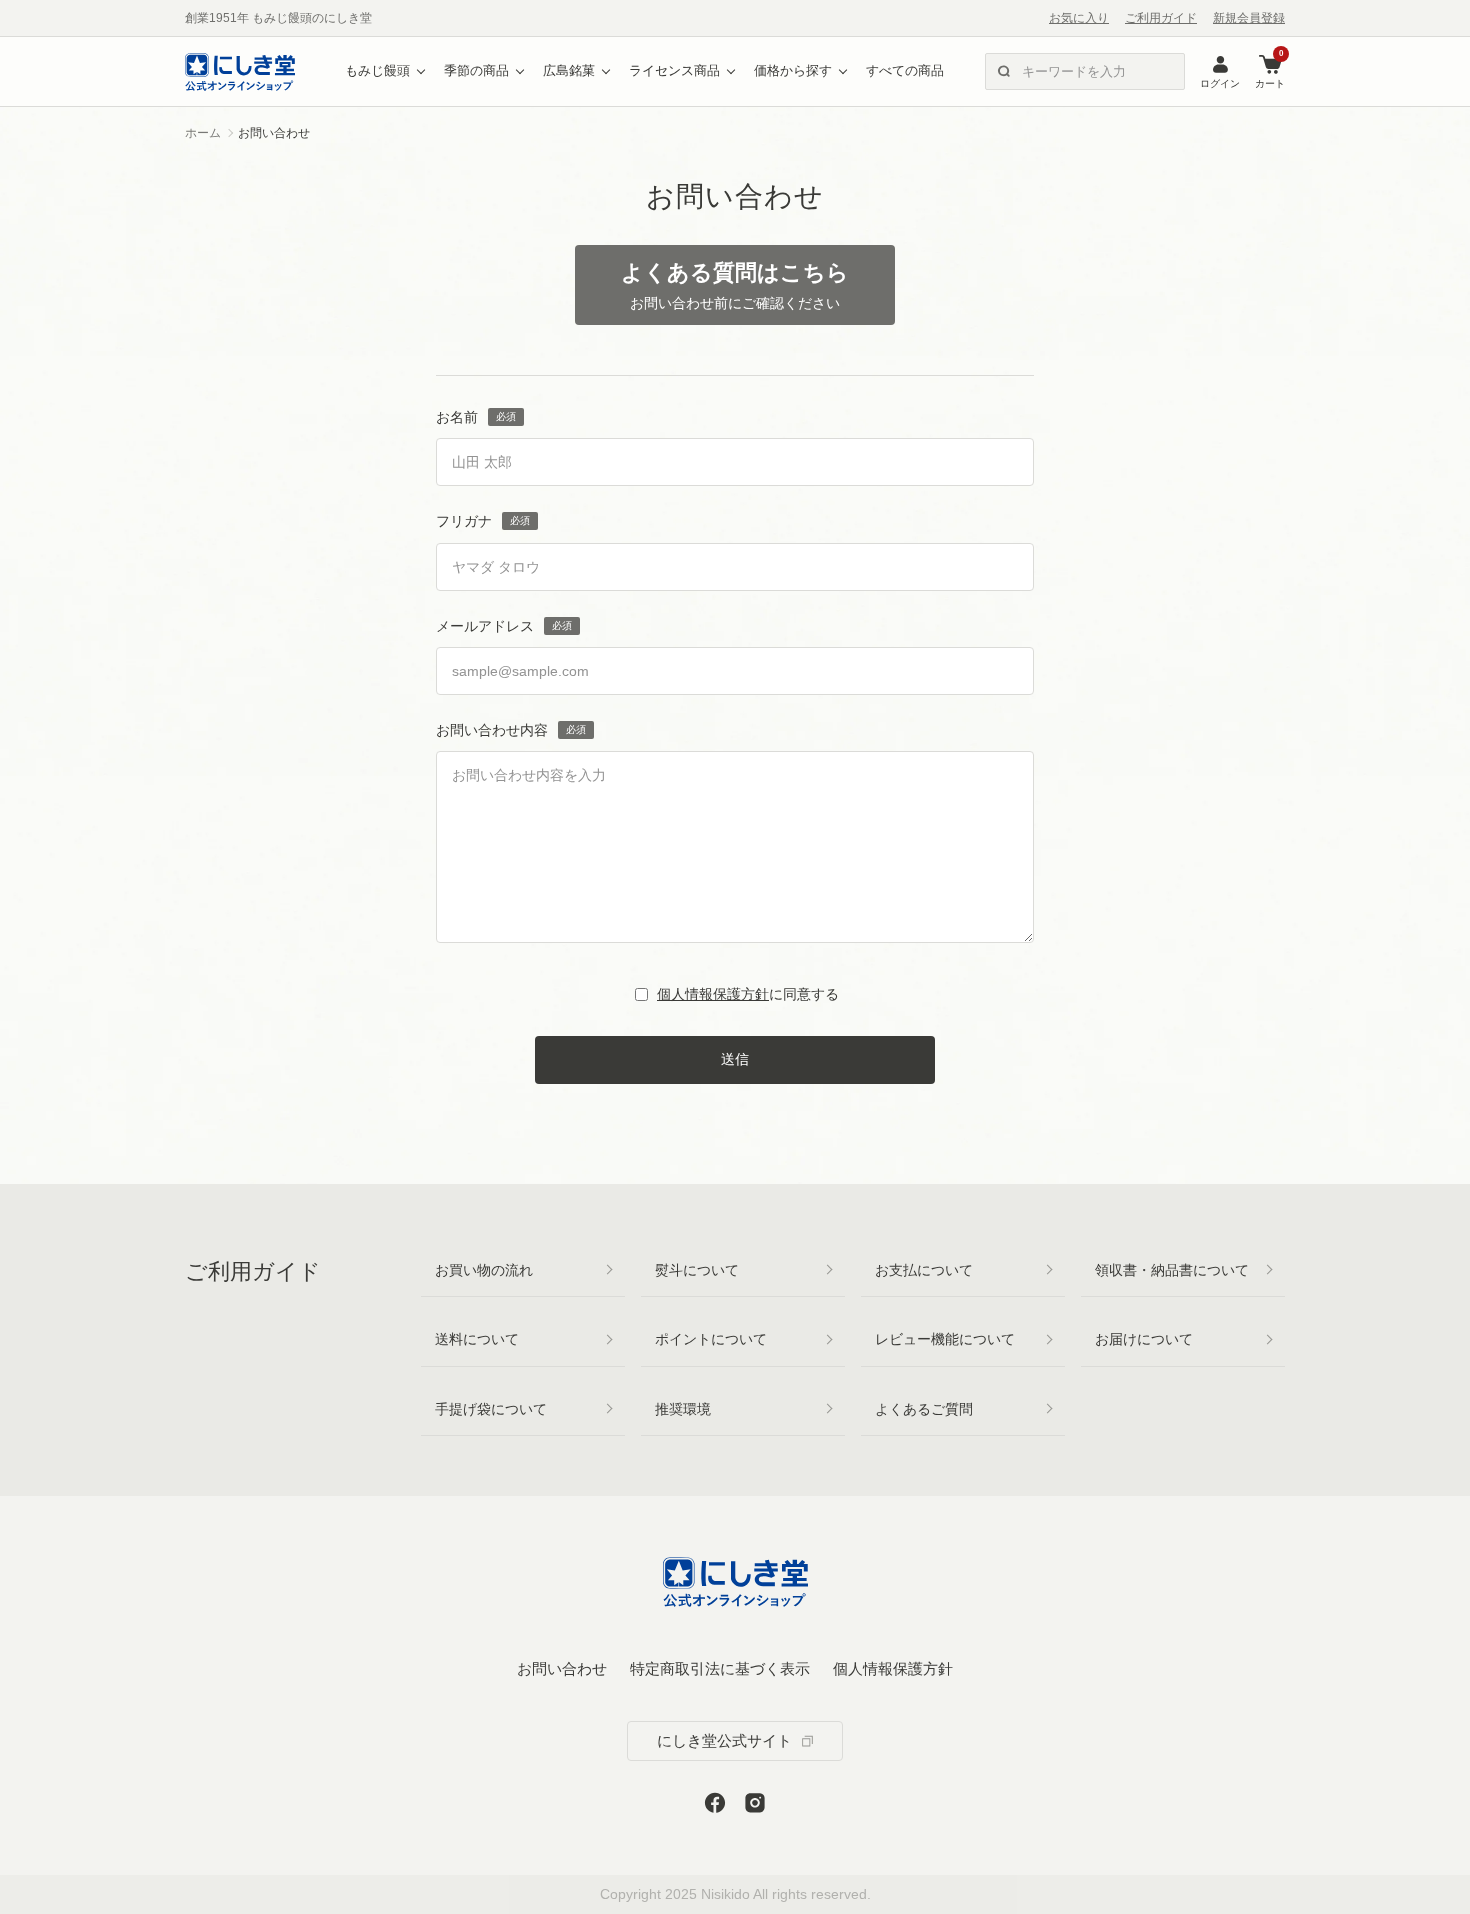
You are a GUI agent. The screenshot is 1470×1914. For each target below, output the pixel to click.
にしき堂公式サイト (724, 1740)
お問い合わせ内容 (492, 730)
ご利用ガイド (1161, 18)
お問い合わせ (562, 1668)
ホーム (203, 133)
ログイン (1220, 83)
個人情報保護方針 (713, 994)
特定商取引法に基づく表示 (720, 1668)
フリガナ (464, 521)
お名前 (457, 417)
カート (1270, 70)
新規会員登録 (1249, 18)
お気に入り (1079, 18)
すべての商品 (905, 70)
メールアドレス (485, 626)
